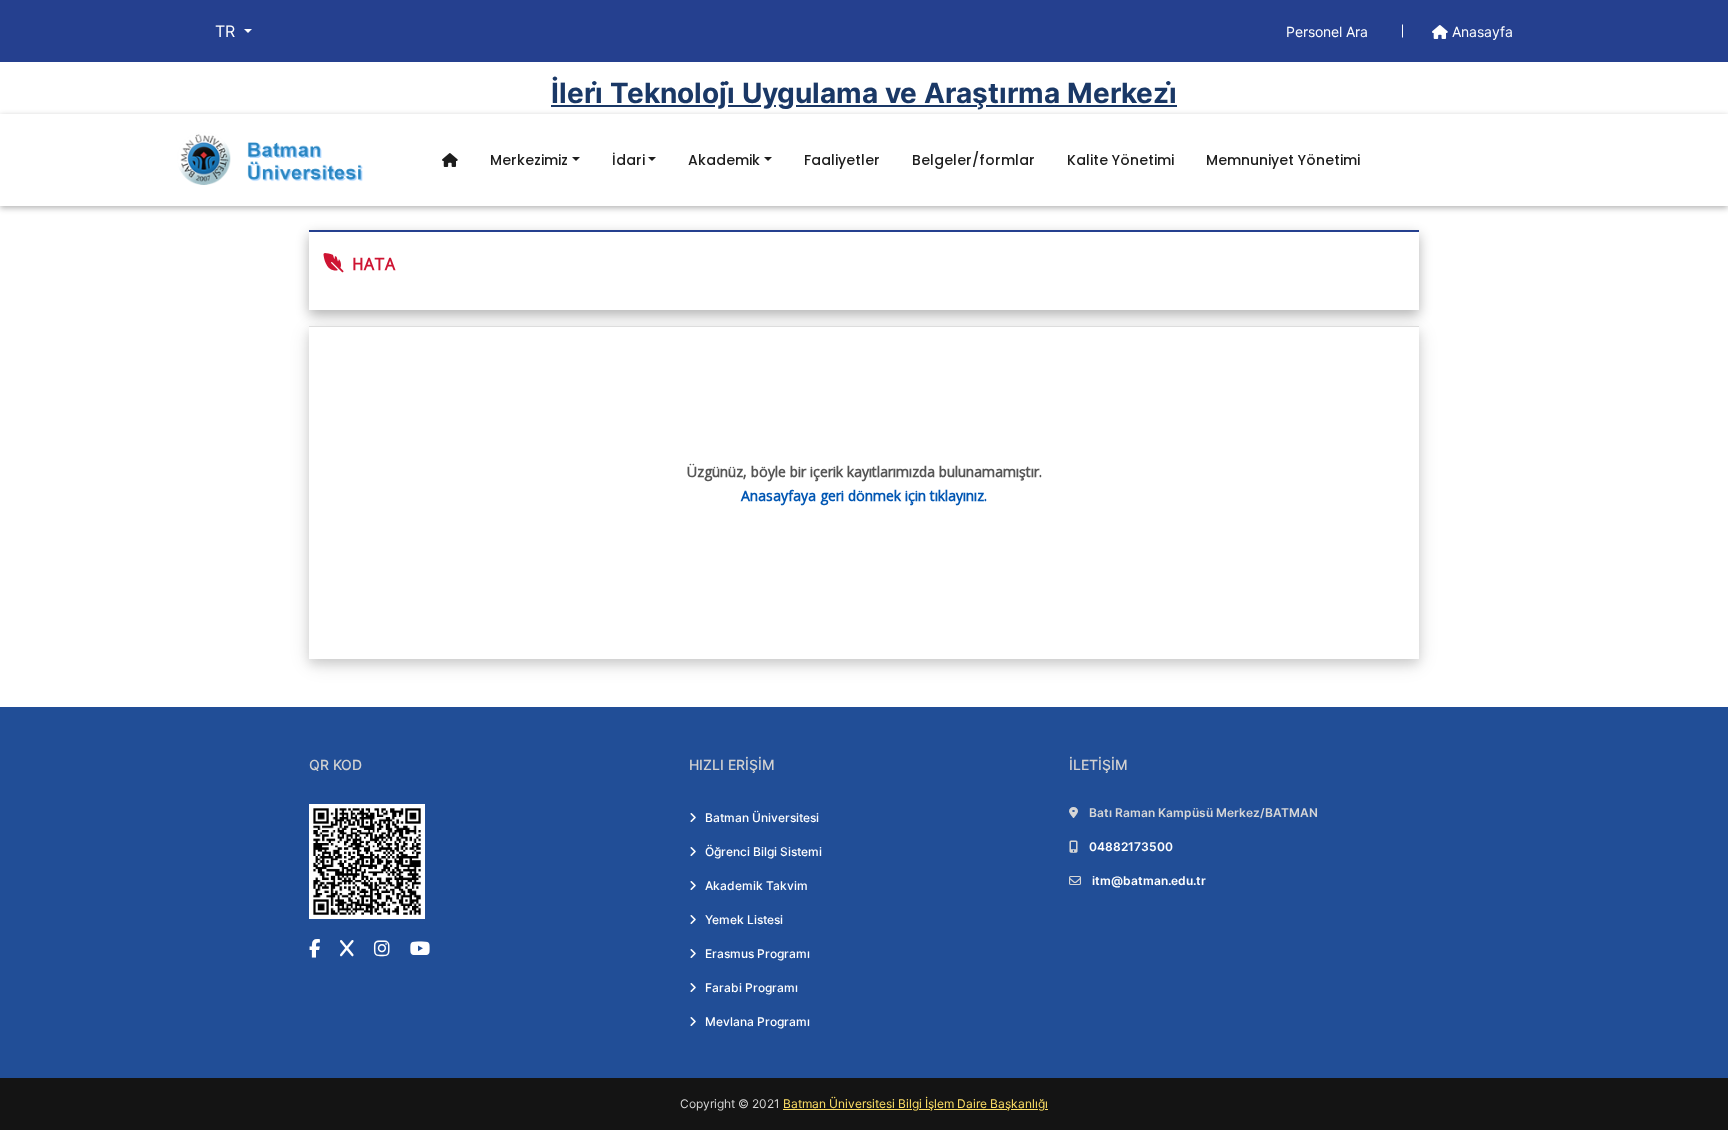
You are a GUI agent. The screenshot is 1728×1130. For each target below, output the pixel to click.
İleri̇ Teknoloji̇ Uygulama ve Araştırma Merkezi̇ (864, 93)
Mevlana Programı (757, 1021)
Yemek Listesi (744, 919)
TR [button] (227, 31)
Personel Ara (1329, 31)
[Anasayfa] (450, 160)
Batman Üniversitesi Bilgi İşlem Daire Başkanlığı (915, 1103)
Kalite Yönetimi (1120, 160)
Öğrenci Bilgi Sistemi (763, 851)
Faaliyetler (842, 160)
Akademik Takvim (756, 885)
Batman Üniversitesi (762, 817)
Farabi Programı (751, 987)
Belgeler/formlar (973, 160)
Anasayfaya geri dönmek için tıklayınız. (864, 495)
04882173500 (1131, 846)
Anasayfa (1480, 31)
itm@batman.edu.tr (1149, 880)
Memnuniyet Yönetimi (1283, 160)
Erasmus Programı (757, 953)
